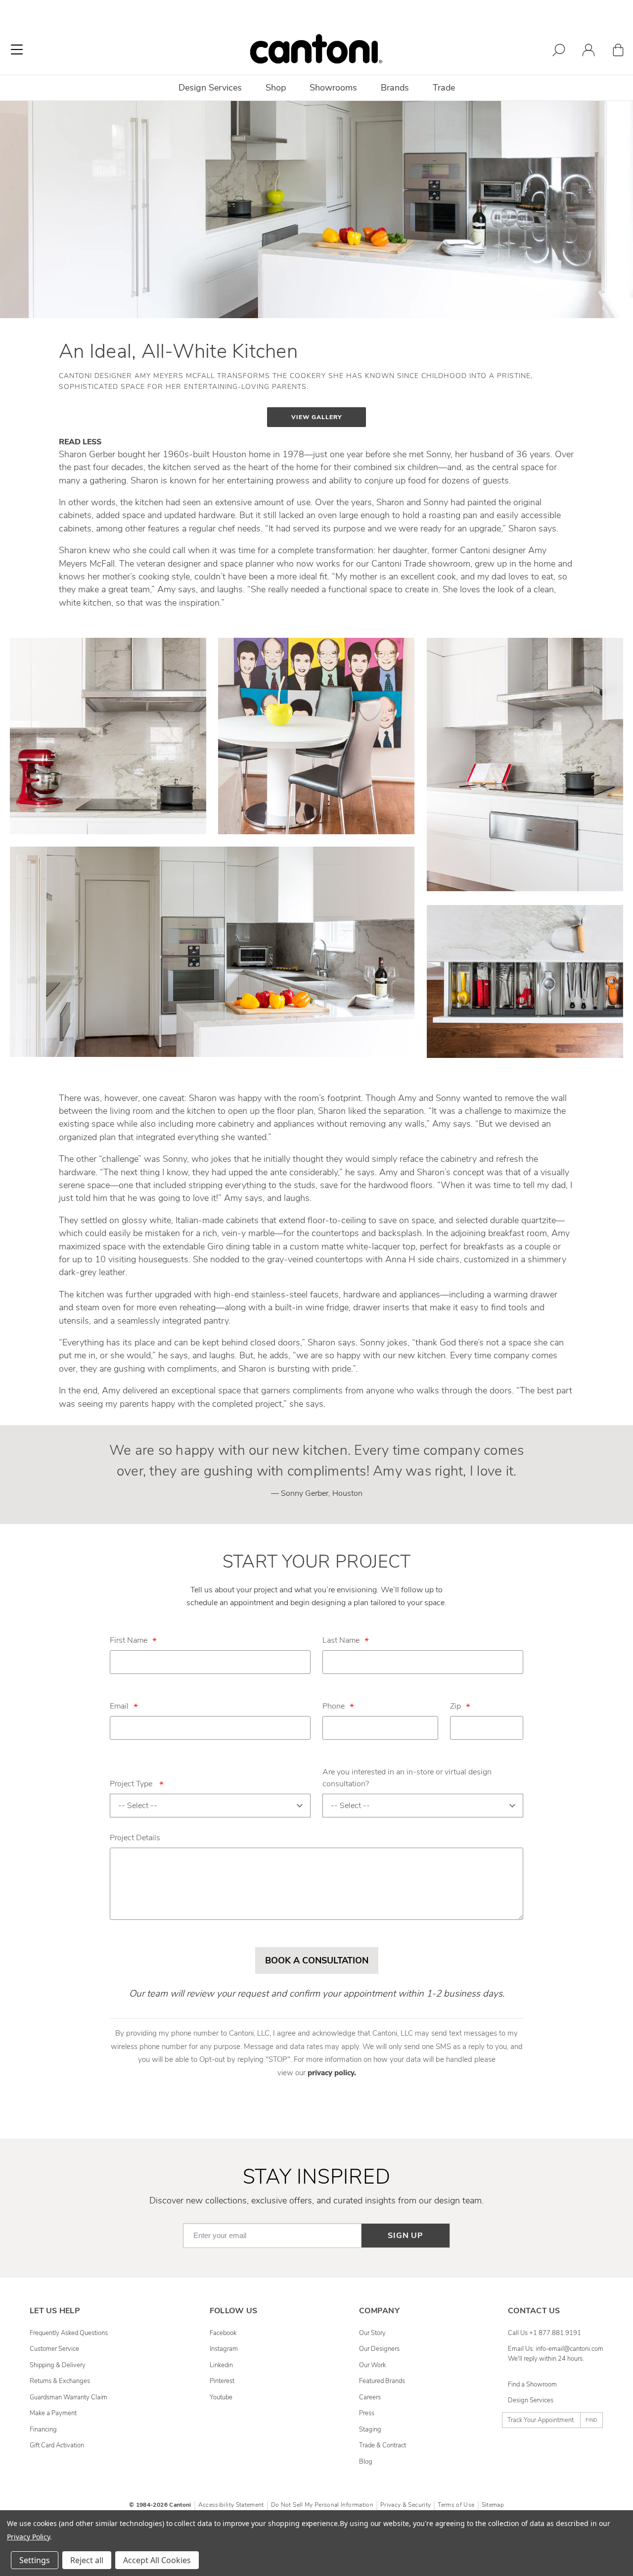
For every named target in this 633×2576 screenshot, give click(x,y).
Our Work (372, 2365)
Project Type (137, 1784)
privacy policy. (332, 2073)
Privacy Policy (28, 2537)
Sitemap (493, 2505)
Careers (370, 2397)
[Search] (559, 52)
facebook (223, 2333)
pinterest (222, 2381)
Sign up (406, 2236)
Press (367, 2413)
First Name (129, 1640)
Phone (334, 1706)
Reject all (87, 2560)
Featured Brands (382, 2381)
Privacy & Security (406, 2505)
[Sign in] (588, 52)
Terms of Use (456, 2505)
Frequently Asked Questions (69, 2333)
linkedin (221, 2365)
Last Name (341, 1640)
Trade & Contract (383, 2445)
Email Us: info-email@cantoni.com (556, 2349)
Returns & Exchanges (60, 2381)
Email (119, 1706)
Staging (370, 2430)
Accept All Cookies (157, 2560)
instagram (224, 2349)
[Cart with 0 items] (618, 52)
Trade (444, 88)
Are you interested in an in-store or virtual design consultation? (407, 1778)
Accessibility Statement (231, 2505)
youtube (221, 2397)
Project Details (135, 1838)
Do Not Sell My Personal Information (322, 2505)
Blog (366, 2462)
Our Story (372, 2333)
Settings (35, 2560)
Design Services (531, 2400)
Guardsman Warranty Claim (68, 2397)
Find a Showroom (532, 2385)
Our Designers (379, 2349)
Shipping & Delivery (58, 2365)
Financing (43, 2430)
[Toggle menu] (17, 49)
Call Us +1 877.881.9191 (544, 2333)
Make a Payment (53, 2413)
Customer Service (54, 2349)
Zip (455, 1706)
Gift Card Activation (57, 2445)
